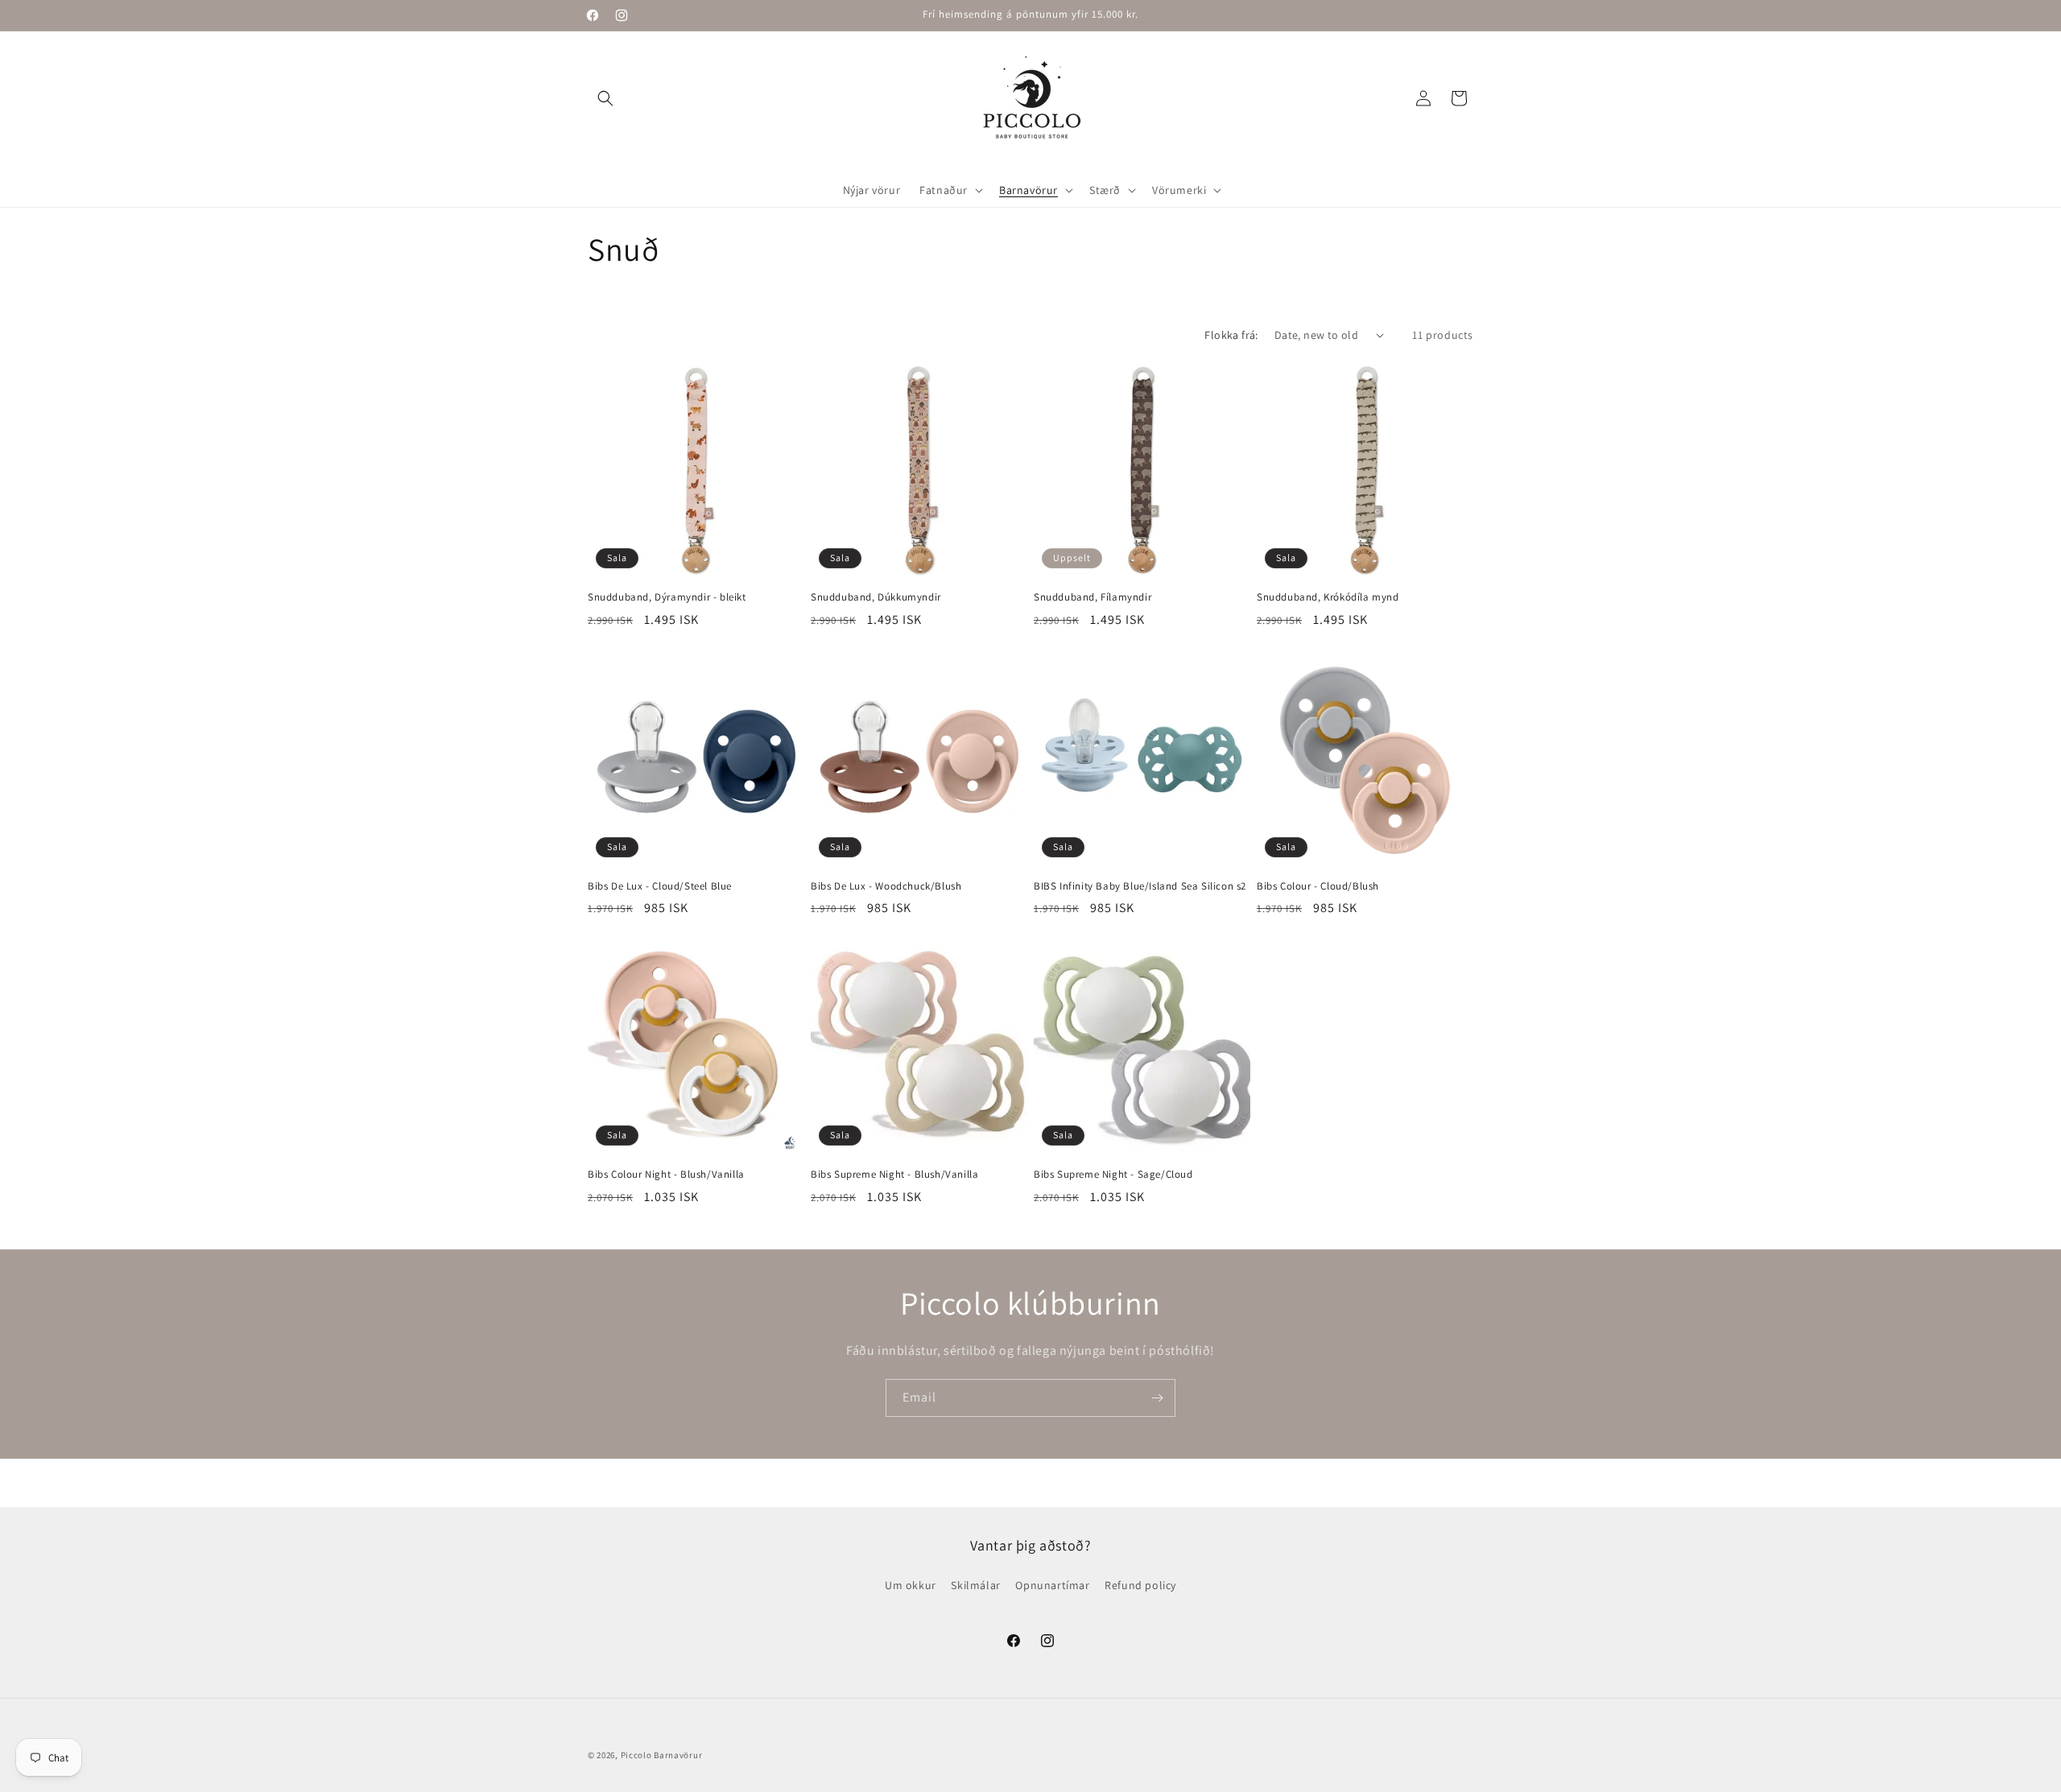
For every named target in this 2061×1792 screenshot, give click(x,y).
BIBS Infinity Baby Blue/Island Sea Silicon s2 (1140, 886)
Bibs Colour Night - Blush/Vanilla (666, 1175)
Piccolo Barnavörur (662, 1755)
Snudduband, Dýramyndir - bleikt (667, 597)
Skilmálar (975, 1585)
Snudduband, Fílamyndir (1092, 597)
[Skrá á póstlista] (1157, 1398)
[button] (605, 98)
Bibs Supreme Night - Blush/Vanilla (894, 1175)
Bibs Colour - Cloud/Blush (1318, 886)
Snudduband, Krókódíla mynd (1328, 597)
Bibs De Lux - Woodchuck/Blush (886, 886)
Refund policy (1140, 1585)
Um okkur (911, 1585)
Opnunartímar (1052, 1585)
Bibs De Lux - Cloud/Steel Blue (660, 886)
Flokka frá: (1231, 335)
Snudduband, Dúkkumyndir (876, 597)
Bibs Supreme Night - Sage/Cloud (1113, 1175)
